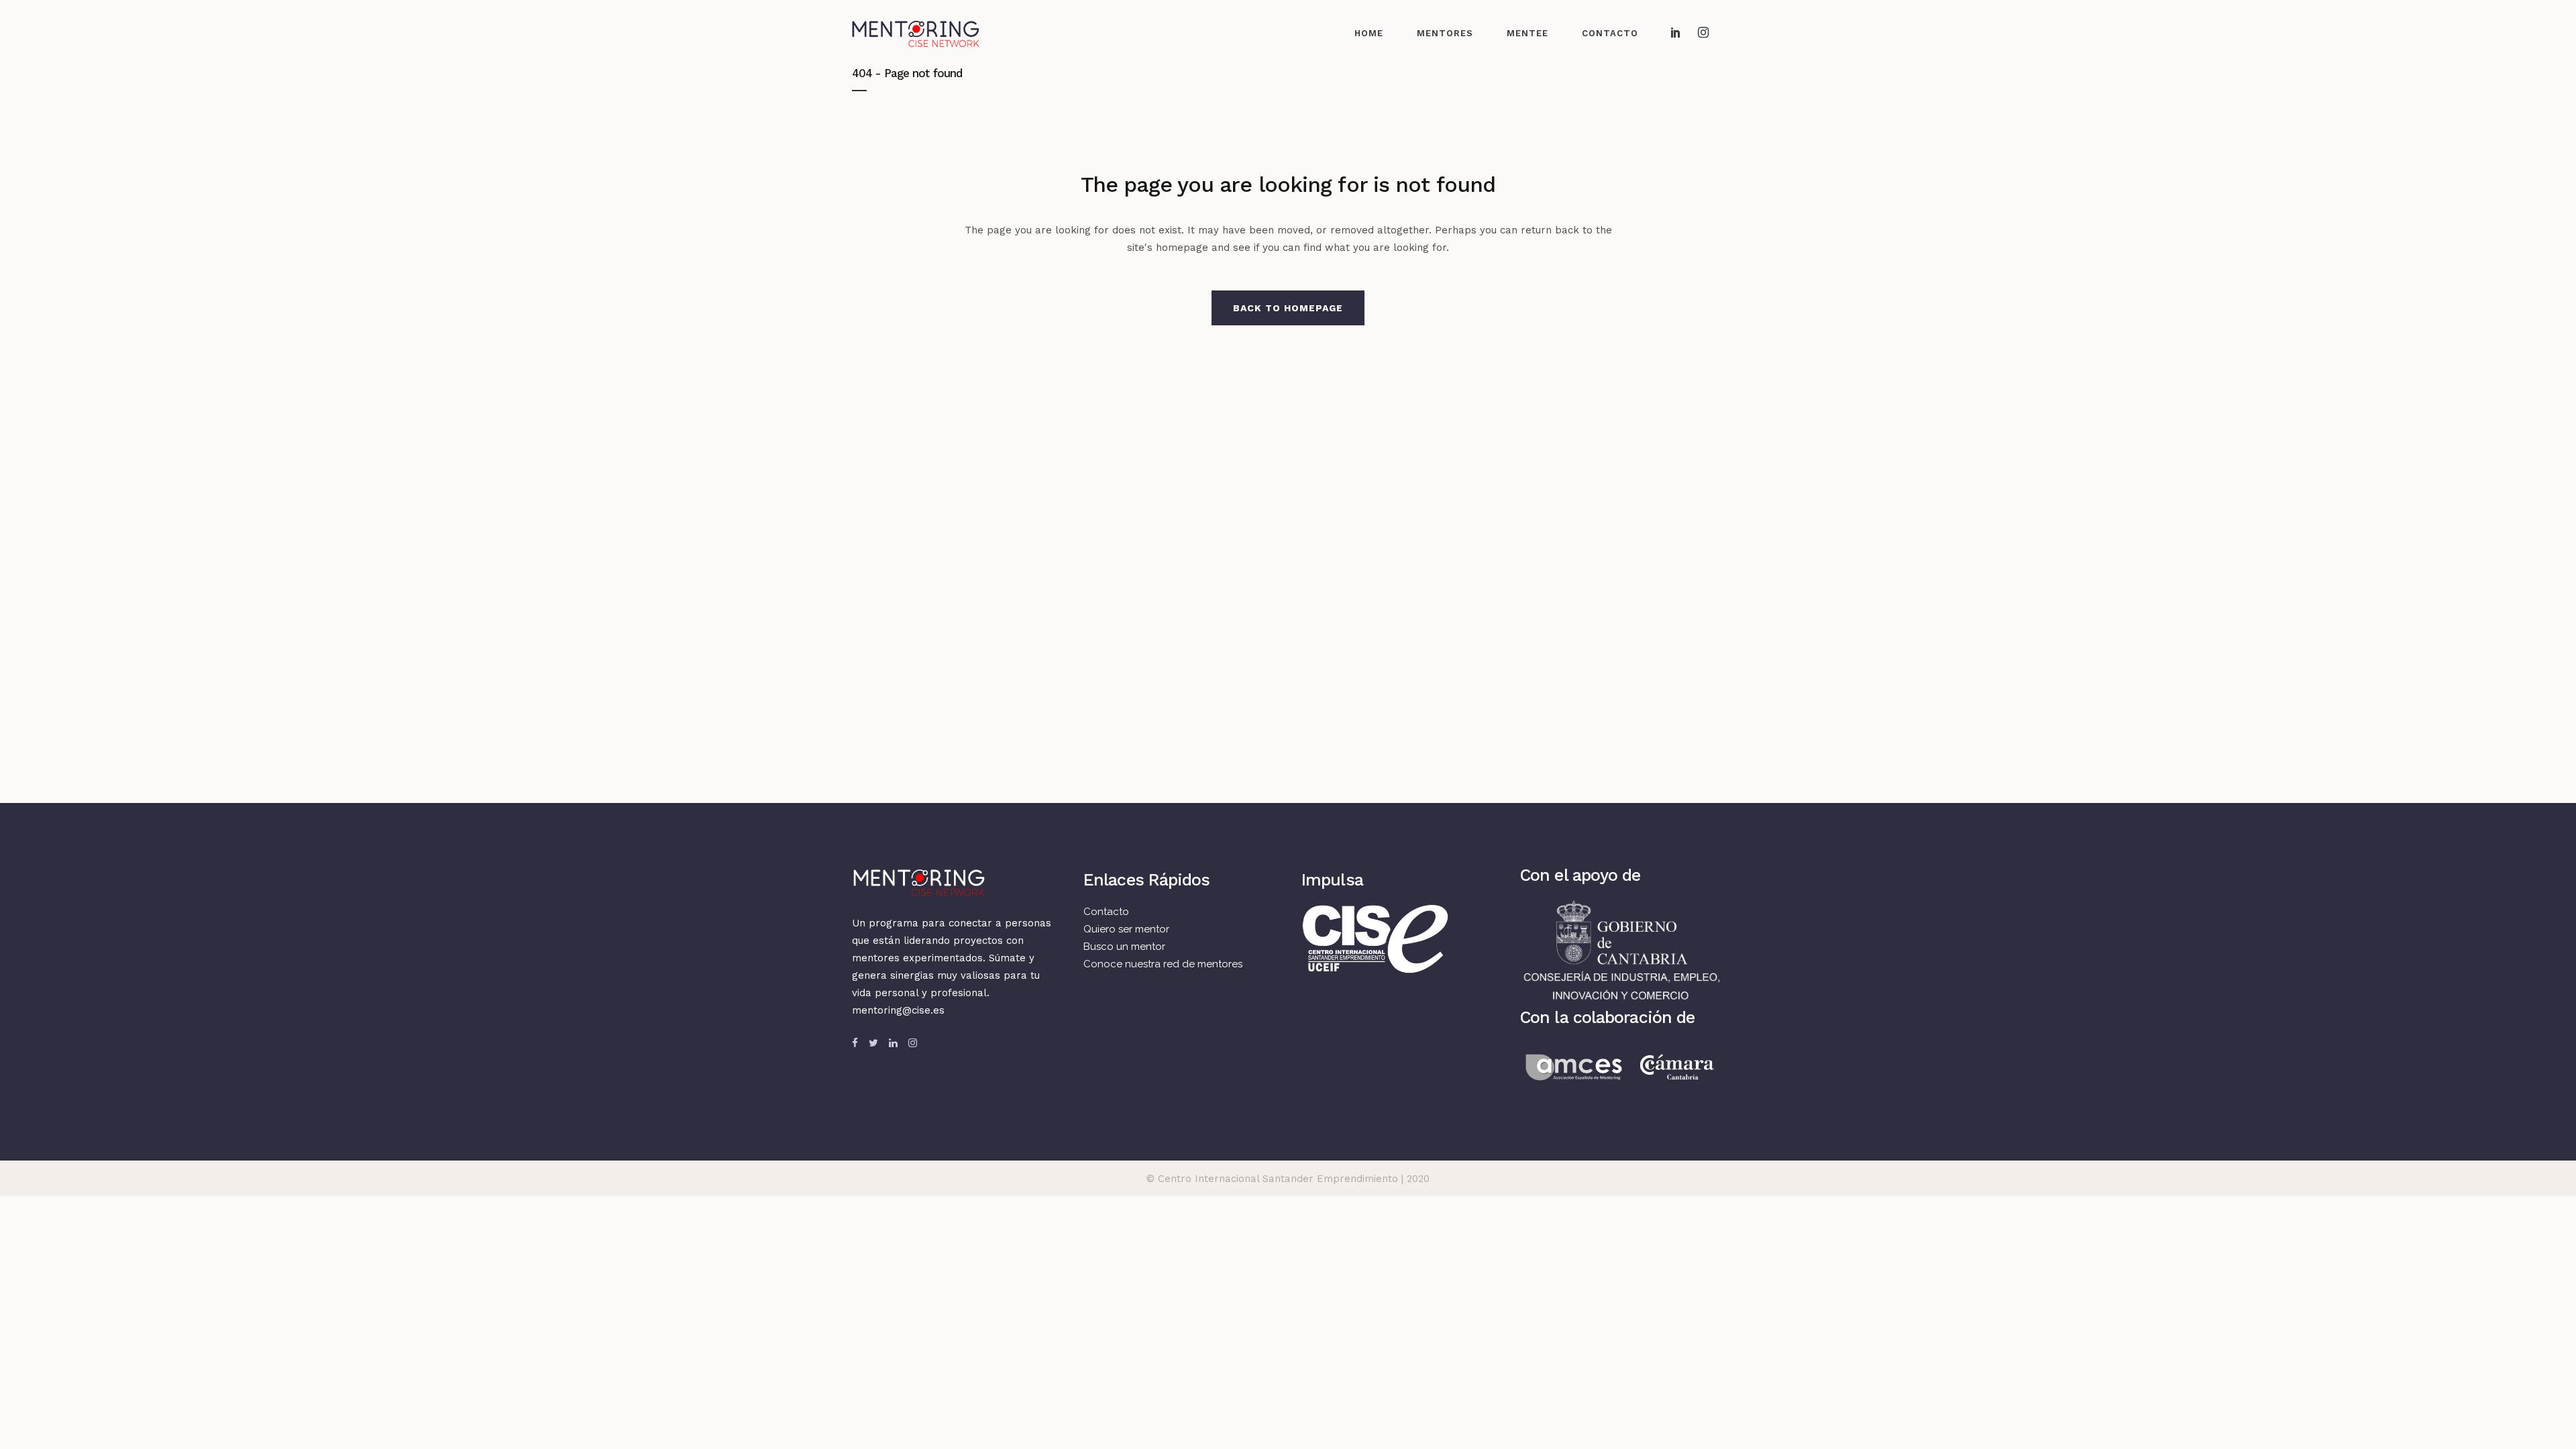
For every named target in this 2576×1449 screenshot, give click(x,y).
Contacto (1106, 912)
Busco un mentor (1124, 947)
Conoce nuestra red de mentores (1163, 964)
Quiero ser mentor (1126, 929)
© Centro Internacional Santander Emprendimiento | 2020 (1288, 1179)
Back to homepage (1288, 308)
